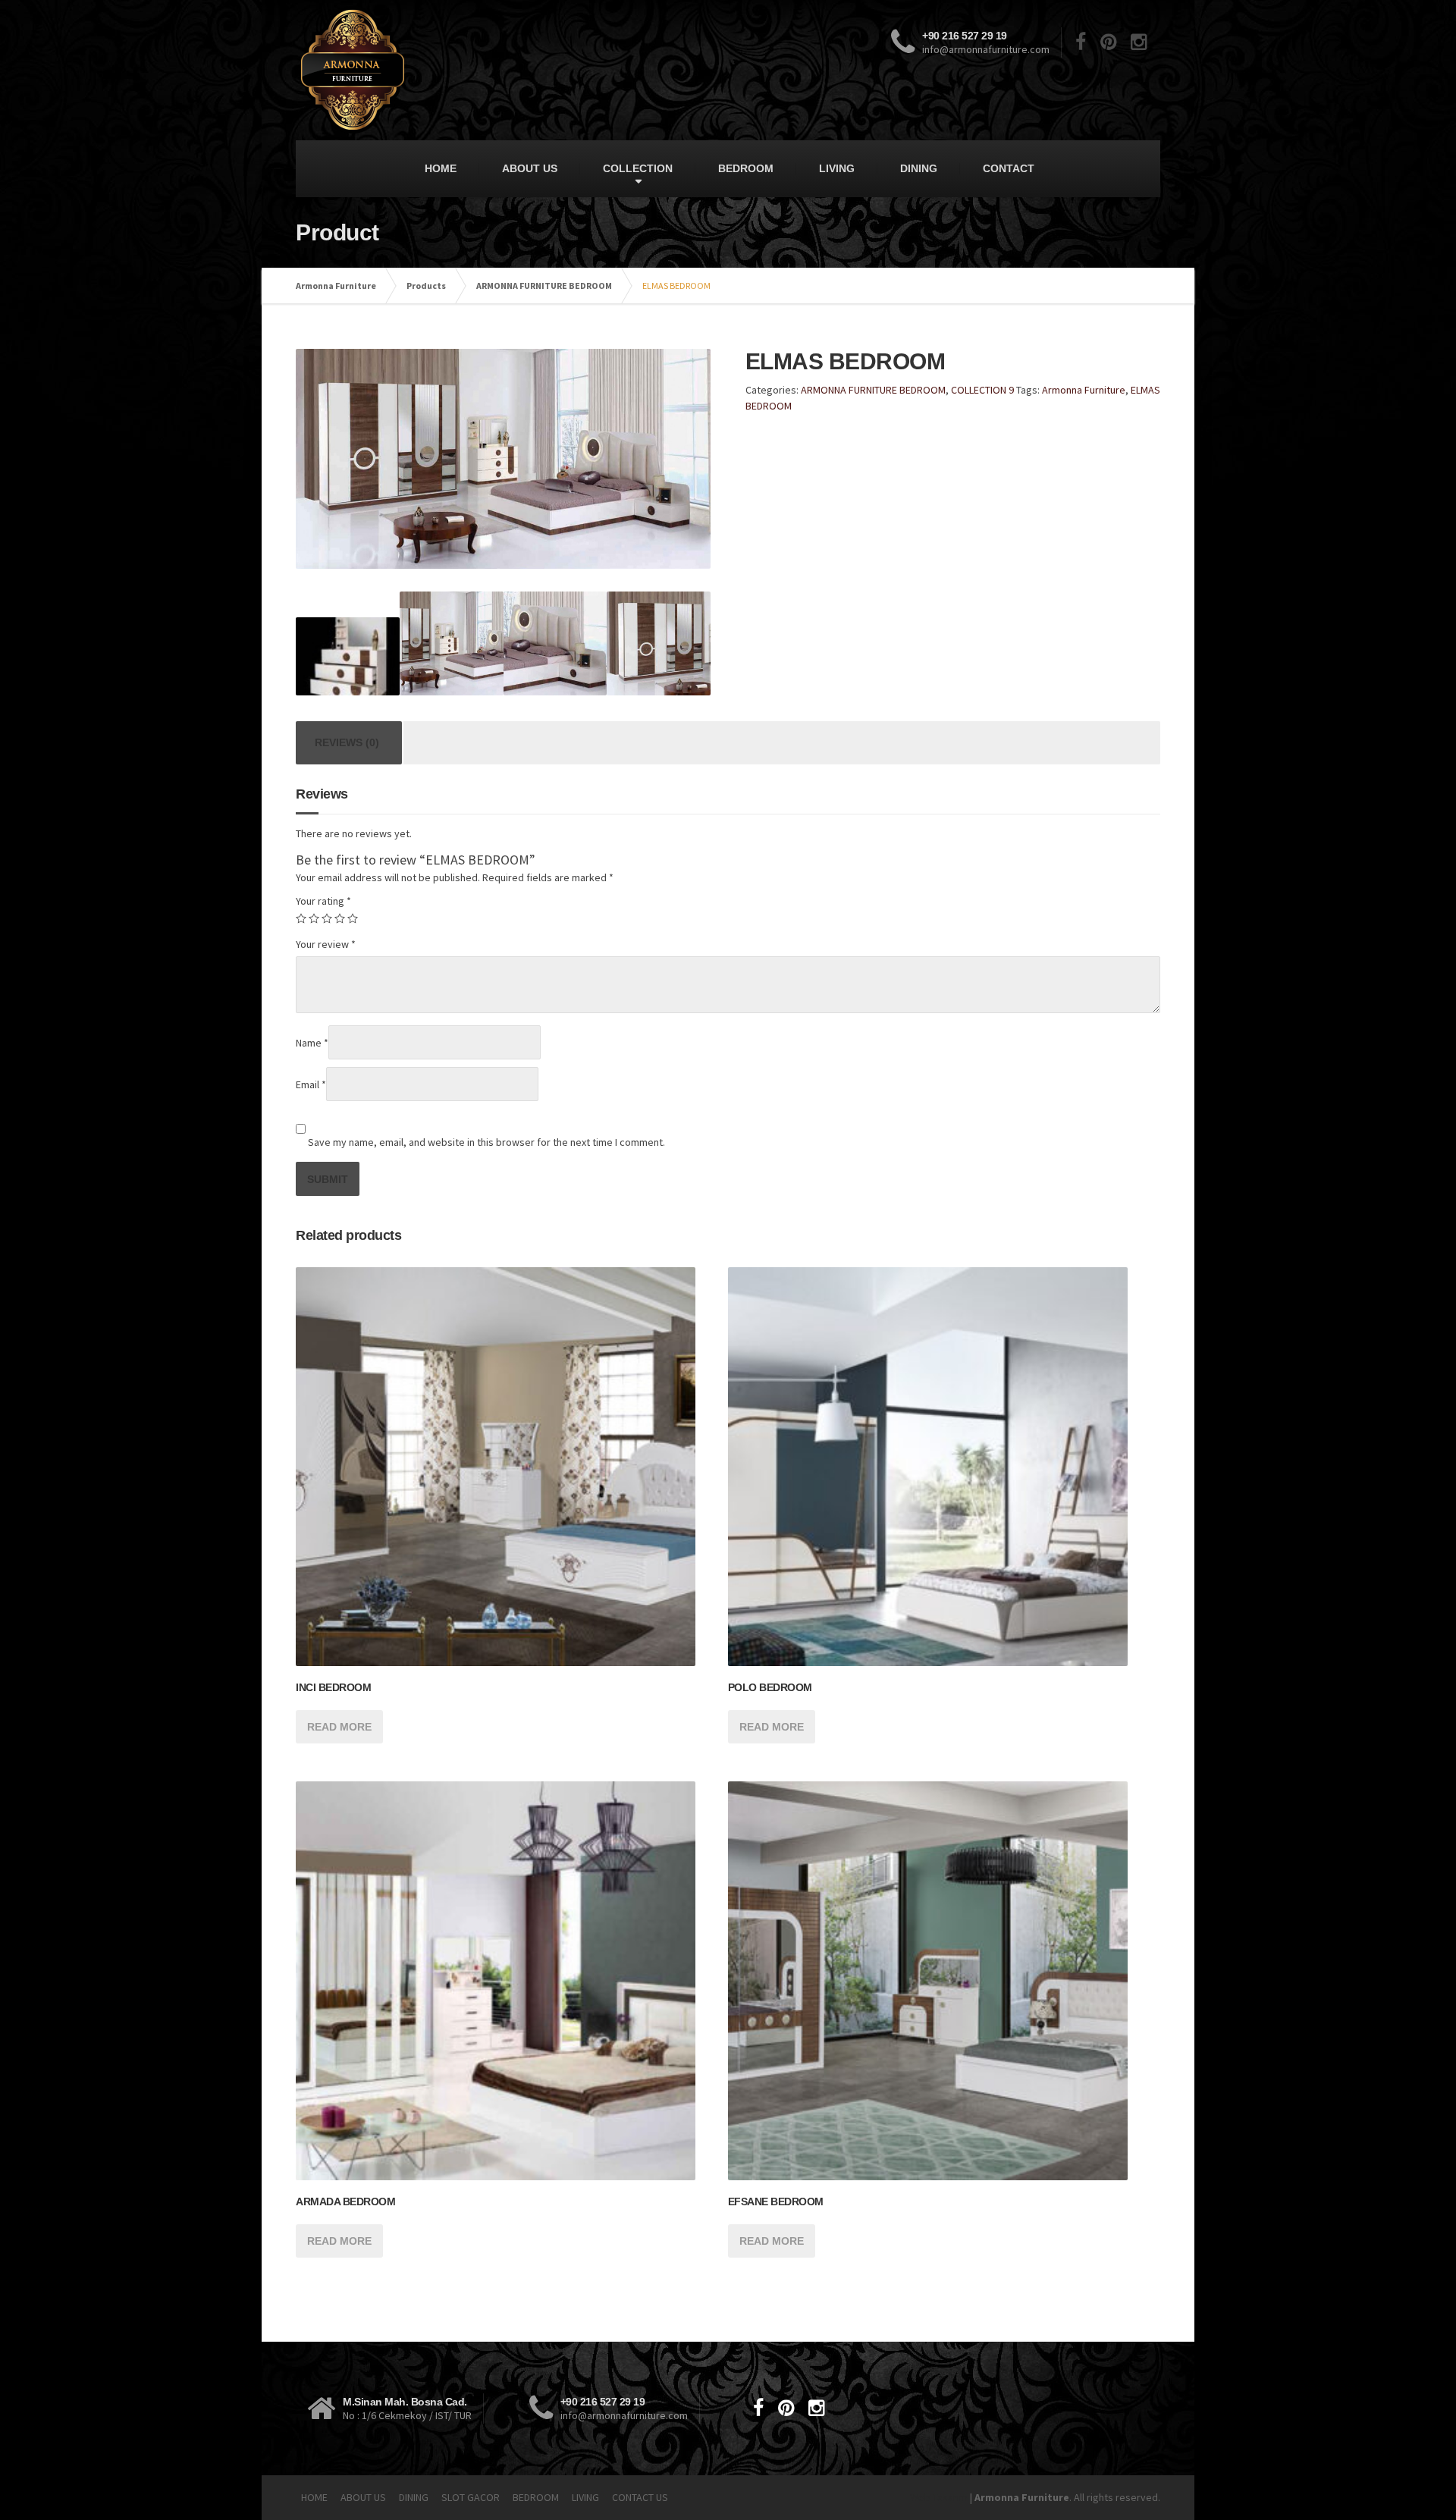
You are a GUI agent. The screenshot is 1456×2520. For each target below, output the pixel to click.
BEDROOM (746, 168)
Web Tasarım (939, 2497)
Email (311, 1084)
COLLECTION (638, 168)
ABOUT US (530, 168)
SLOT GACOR (471, 2497)
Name (312, 1043)
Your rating (323, 901)
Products (426, 286)
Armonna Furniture (336, 286)
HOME (441, 168)
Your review (326, 944)
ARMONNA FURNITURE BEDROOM (544, 286)
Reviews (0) (347, 742)
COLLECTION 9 (982, 390)
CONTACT (1009, 168)
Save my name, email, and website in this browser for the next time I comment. (486, 1142)
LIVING (837, 168)
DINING (919, 168)
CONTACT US (640, 2497)
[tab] (347, 743)
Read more (339, 1727)
